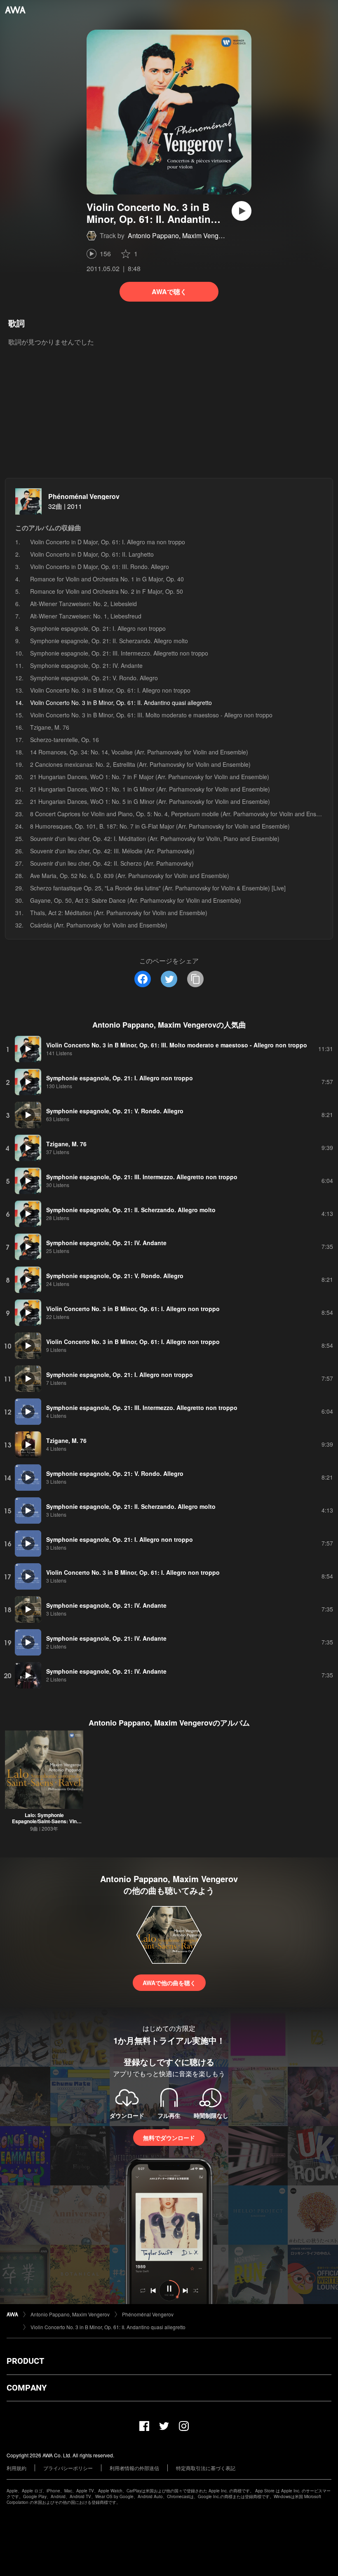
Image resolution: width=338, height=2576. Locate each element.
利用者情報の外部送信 (134, 2468)
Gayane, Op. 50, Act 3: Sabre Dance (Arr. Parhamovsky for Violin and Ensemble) (136, 900)
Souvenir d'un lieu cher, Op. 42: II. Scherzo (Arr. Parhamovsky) (112, 863)
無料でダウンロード (169, 2138)
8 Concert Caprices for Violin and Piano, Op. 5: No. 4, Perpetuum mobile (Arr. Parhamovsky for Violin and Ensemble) (182, 814)
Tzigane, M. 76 (50, 727)
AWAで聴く (169, 292)
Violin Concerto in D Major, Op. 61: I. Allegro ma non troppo (108, 542)
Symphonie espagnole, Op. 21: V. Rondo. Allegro (94, 678)
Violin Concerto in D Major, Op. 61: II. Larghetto (92, 554)
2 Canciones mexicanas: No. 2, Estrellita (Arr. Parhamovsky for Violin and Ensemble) (140, 764)
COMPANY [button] (27, 2388)
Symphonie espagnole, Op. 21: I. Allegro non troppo (98, 628)
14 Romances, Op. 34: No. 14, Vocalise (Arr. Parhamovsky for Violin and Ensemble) (139, 752)
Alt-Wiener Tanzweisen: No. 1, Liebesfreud (86, 616)
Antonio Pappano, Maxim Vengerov (180, 235)
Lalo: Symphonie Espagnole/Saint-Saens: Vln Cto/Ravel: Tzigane (44, 1821)
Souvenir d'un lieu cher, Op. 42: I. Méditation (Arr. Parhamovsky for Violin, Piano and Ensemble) (155, 838)
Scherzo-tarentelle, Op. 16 (65, 740)
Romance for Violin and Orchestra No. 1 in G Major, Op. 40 (107, 579)
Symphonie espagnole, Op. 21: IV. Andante (86, 665)
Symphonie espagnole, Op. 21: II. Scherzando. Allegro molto (109, 641)
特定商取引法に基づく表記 (206, 2468)
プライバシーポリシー (68, 2468)
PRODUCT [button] (25, 2361)
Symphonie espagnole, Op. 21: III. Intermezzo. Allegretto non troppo (119, 653)
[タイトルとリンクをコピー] (195, 979)
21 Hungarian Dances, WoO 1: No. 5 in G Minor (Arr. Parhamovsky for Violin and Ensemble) (150, 801)
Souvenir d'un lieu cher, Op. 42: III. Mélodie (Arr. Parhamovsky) (112, 851)
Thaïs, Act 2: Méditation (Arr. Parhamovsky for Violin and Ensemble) (119, 913)
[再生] (242, 211)
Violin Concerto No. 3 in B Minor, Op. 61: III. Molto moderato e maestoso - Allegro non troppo (151, 715)
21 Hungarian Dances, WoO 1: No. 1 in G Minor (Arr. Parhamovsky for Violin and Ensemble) (150, 789)
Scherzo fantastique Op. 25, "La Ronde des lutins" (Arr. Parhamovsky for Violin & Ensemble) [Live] (158, 888)
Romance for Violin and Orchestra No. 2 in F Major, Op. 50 (107, 591)
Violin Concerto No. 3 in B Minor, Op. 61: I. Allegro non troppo (110, 690)
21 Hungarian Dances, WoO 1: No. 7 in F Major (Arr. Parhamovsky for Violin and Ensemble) (150, 777)
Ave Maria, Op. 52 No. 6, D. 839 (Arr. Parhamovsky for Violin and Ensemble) (130, 876)
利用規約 (16, 2468)
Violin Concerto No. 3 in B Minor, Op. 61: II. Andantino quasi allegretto (108, 2327)
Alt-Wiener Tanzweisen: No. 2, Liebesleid (83, 604)
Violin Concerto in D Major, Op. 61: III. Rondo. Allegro (100, 567)
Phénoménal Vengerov (84, 496)
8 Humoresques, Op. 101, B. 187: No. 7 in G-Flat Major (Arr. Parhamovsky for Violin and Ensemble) (160, 826)
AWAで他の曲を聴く (169, 1983)
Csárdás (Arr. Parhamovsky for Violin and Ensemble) (99, 925)
